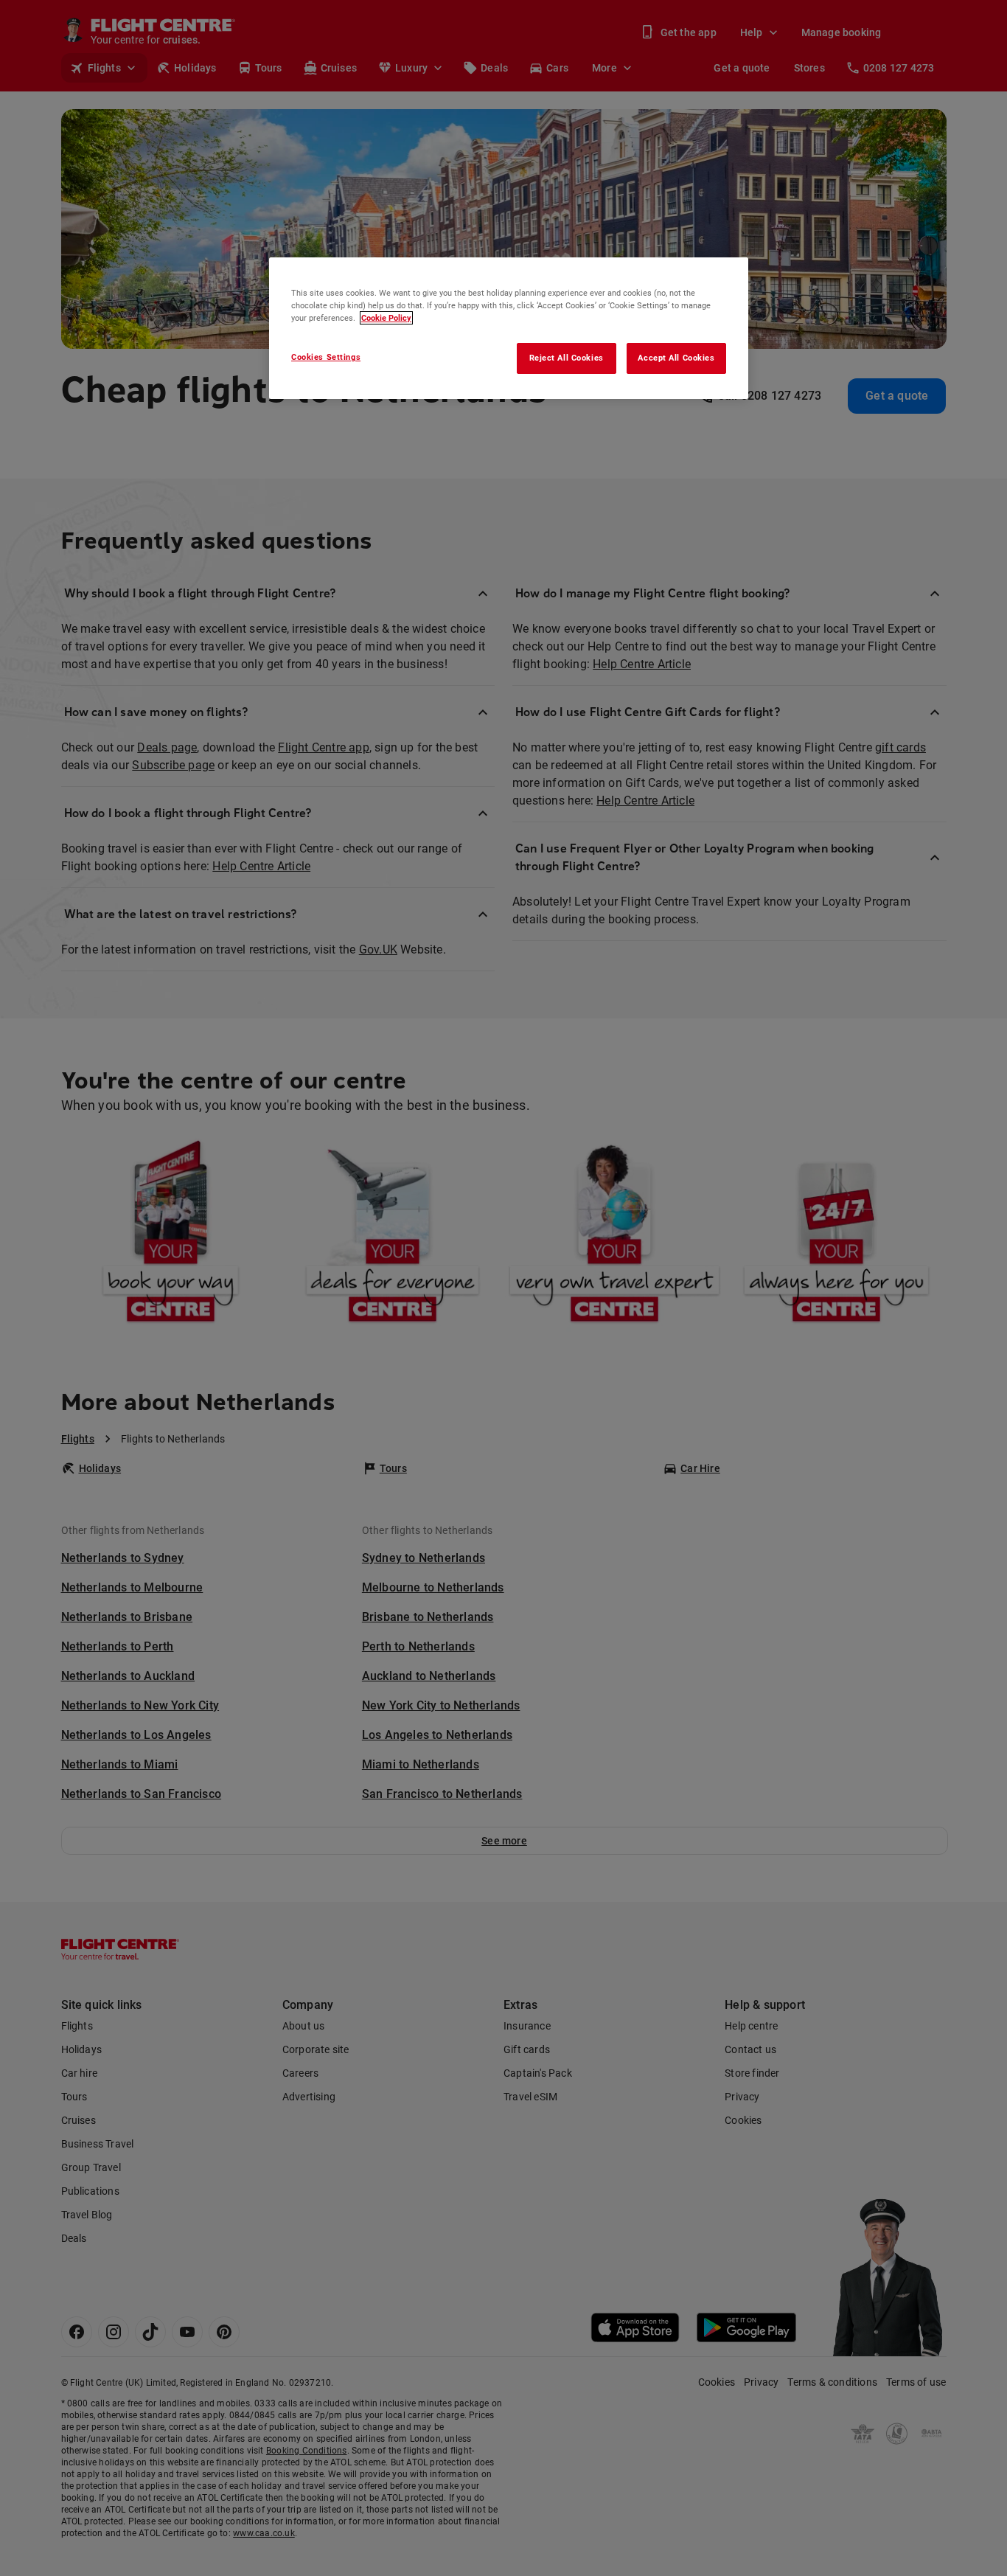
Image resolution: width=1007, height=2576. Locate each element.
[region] (509, 328)
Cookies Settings (326, 357)
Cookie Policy (386, 318)
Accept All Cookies (676, 358)
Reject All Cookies (567, 358)
